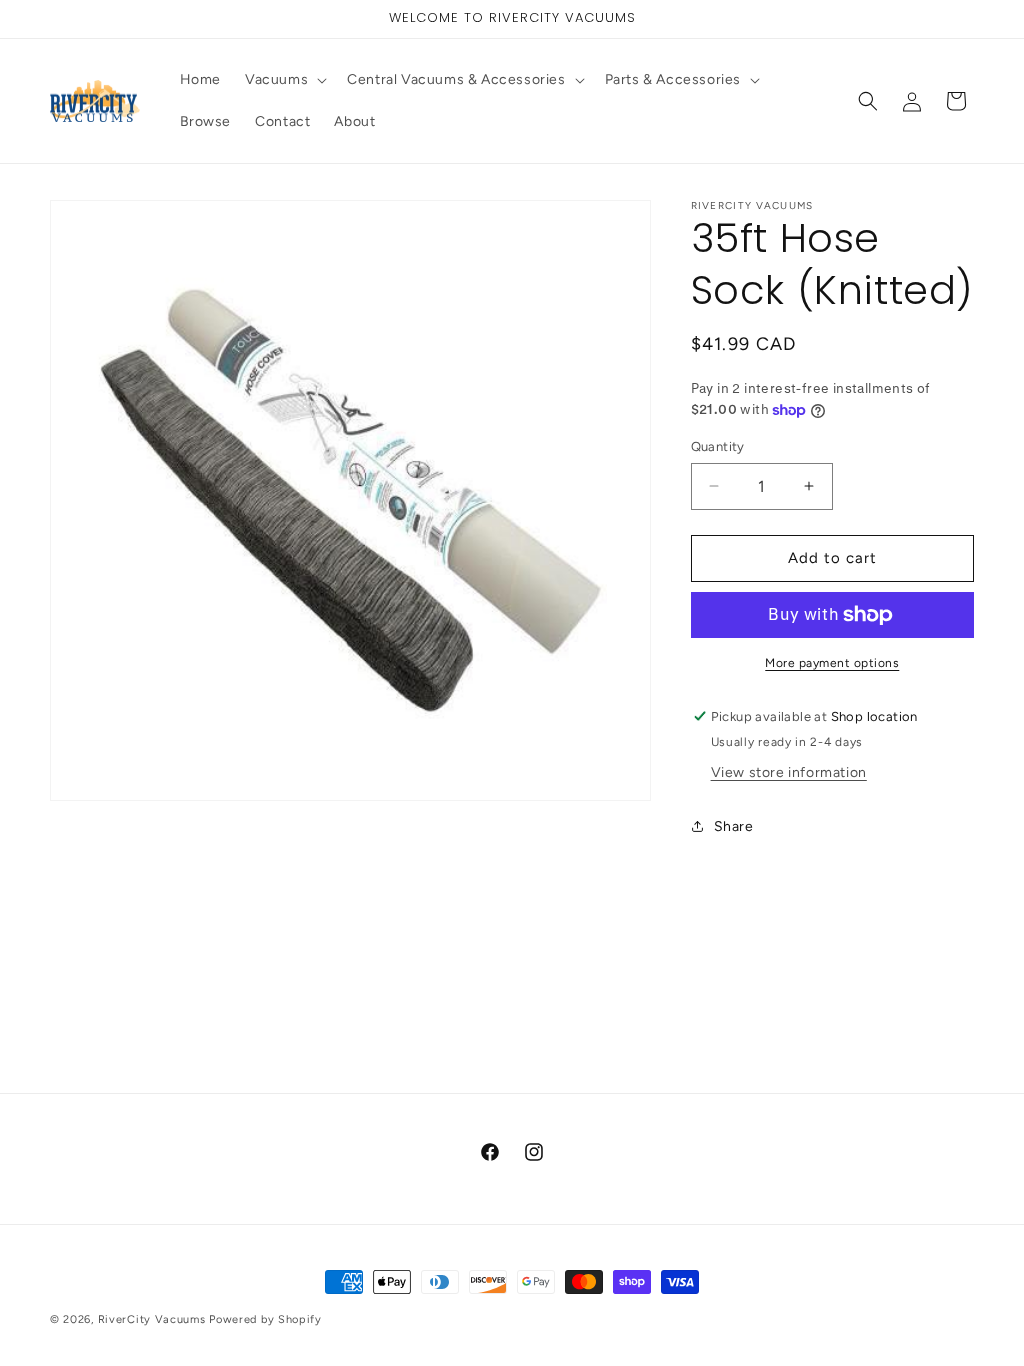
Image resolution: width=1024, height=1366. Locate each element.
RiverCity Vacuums (152, 1319)
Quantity (718, 446)
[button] (284, 80)
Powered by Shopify (265, 1319)
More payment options (832, 663)
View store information (789, 772)
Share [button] (734, 826)
